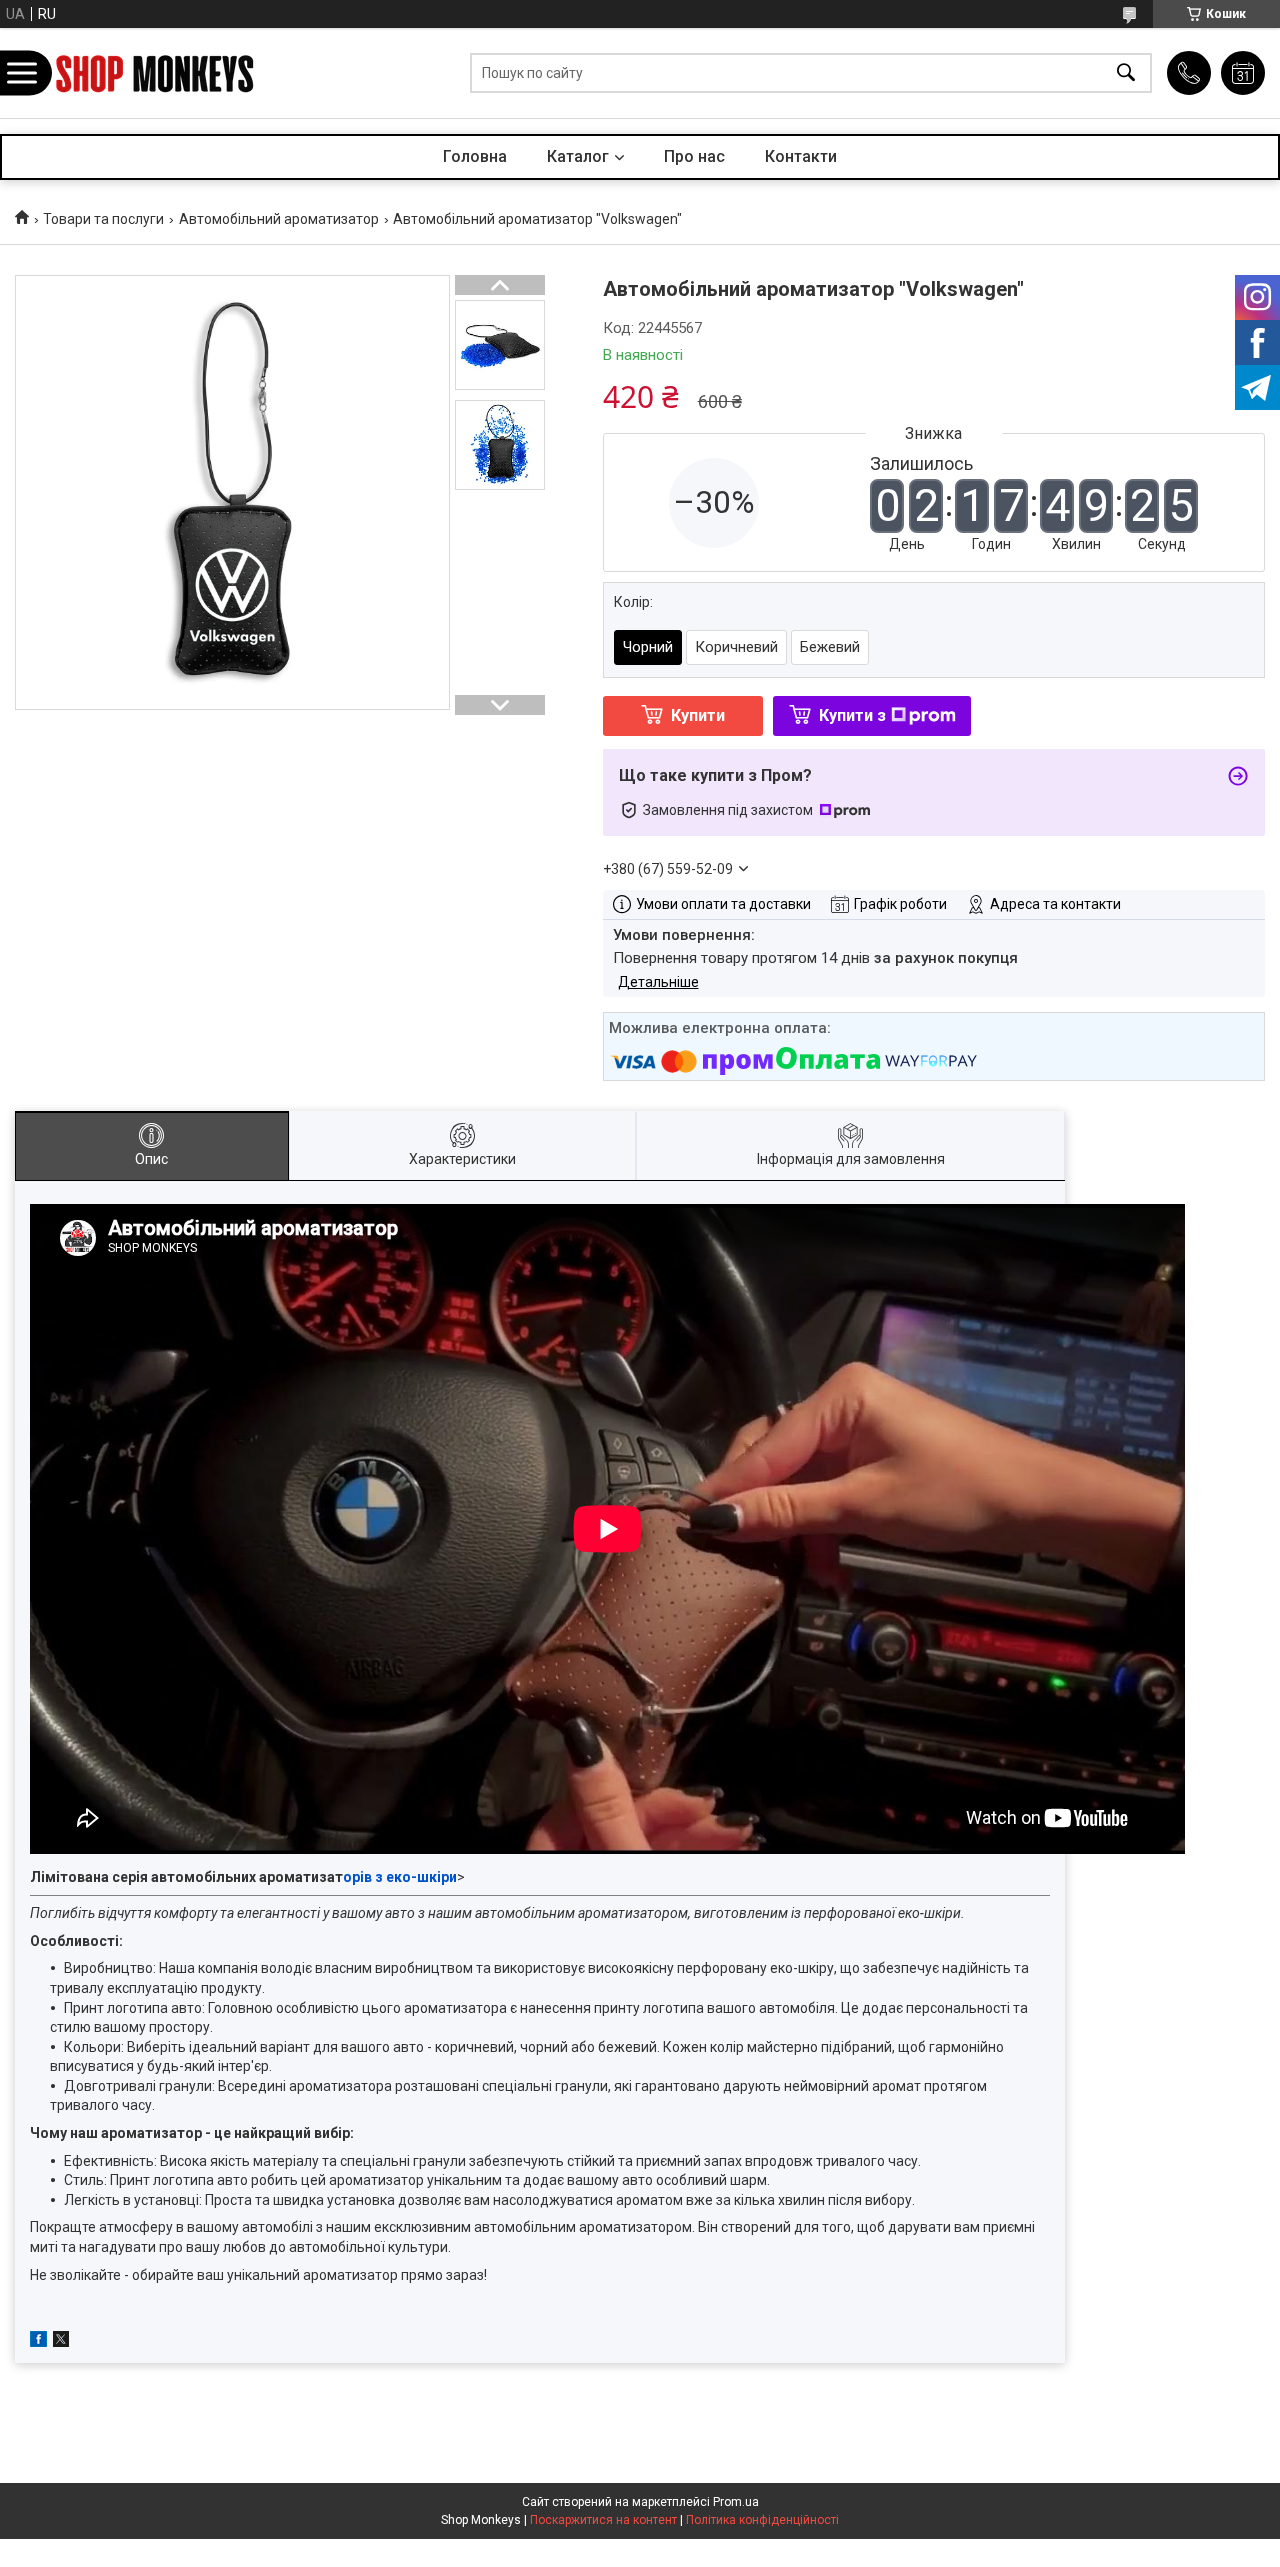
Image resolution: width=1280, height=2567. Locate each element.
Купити (698, 715)
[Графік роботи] (1243, 73)
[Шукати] (1126, 73)
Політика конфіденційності (762, 2520)
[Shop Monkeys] (155, 73)
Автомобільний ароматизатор (279, 219)
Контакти (801, 156)
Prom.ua (736, 2502)
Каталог (578, 156)
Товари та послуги (103, 219)
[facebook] (38, 2342)
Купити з (852, 715)
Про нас (694, 156)
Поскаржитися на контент (603, 2520)
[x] (61, 2342)
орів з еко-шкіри (400, 1877)
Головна (475, 156)
